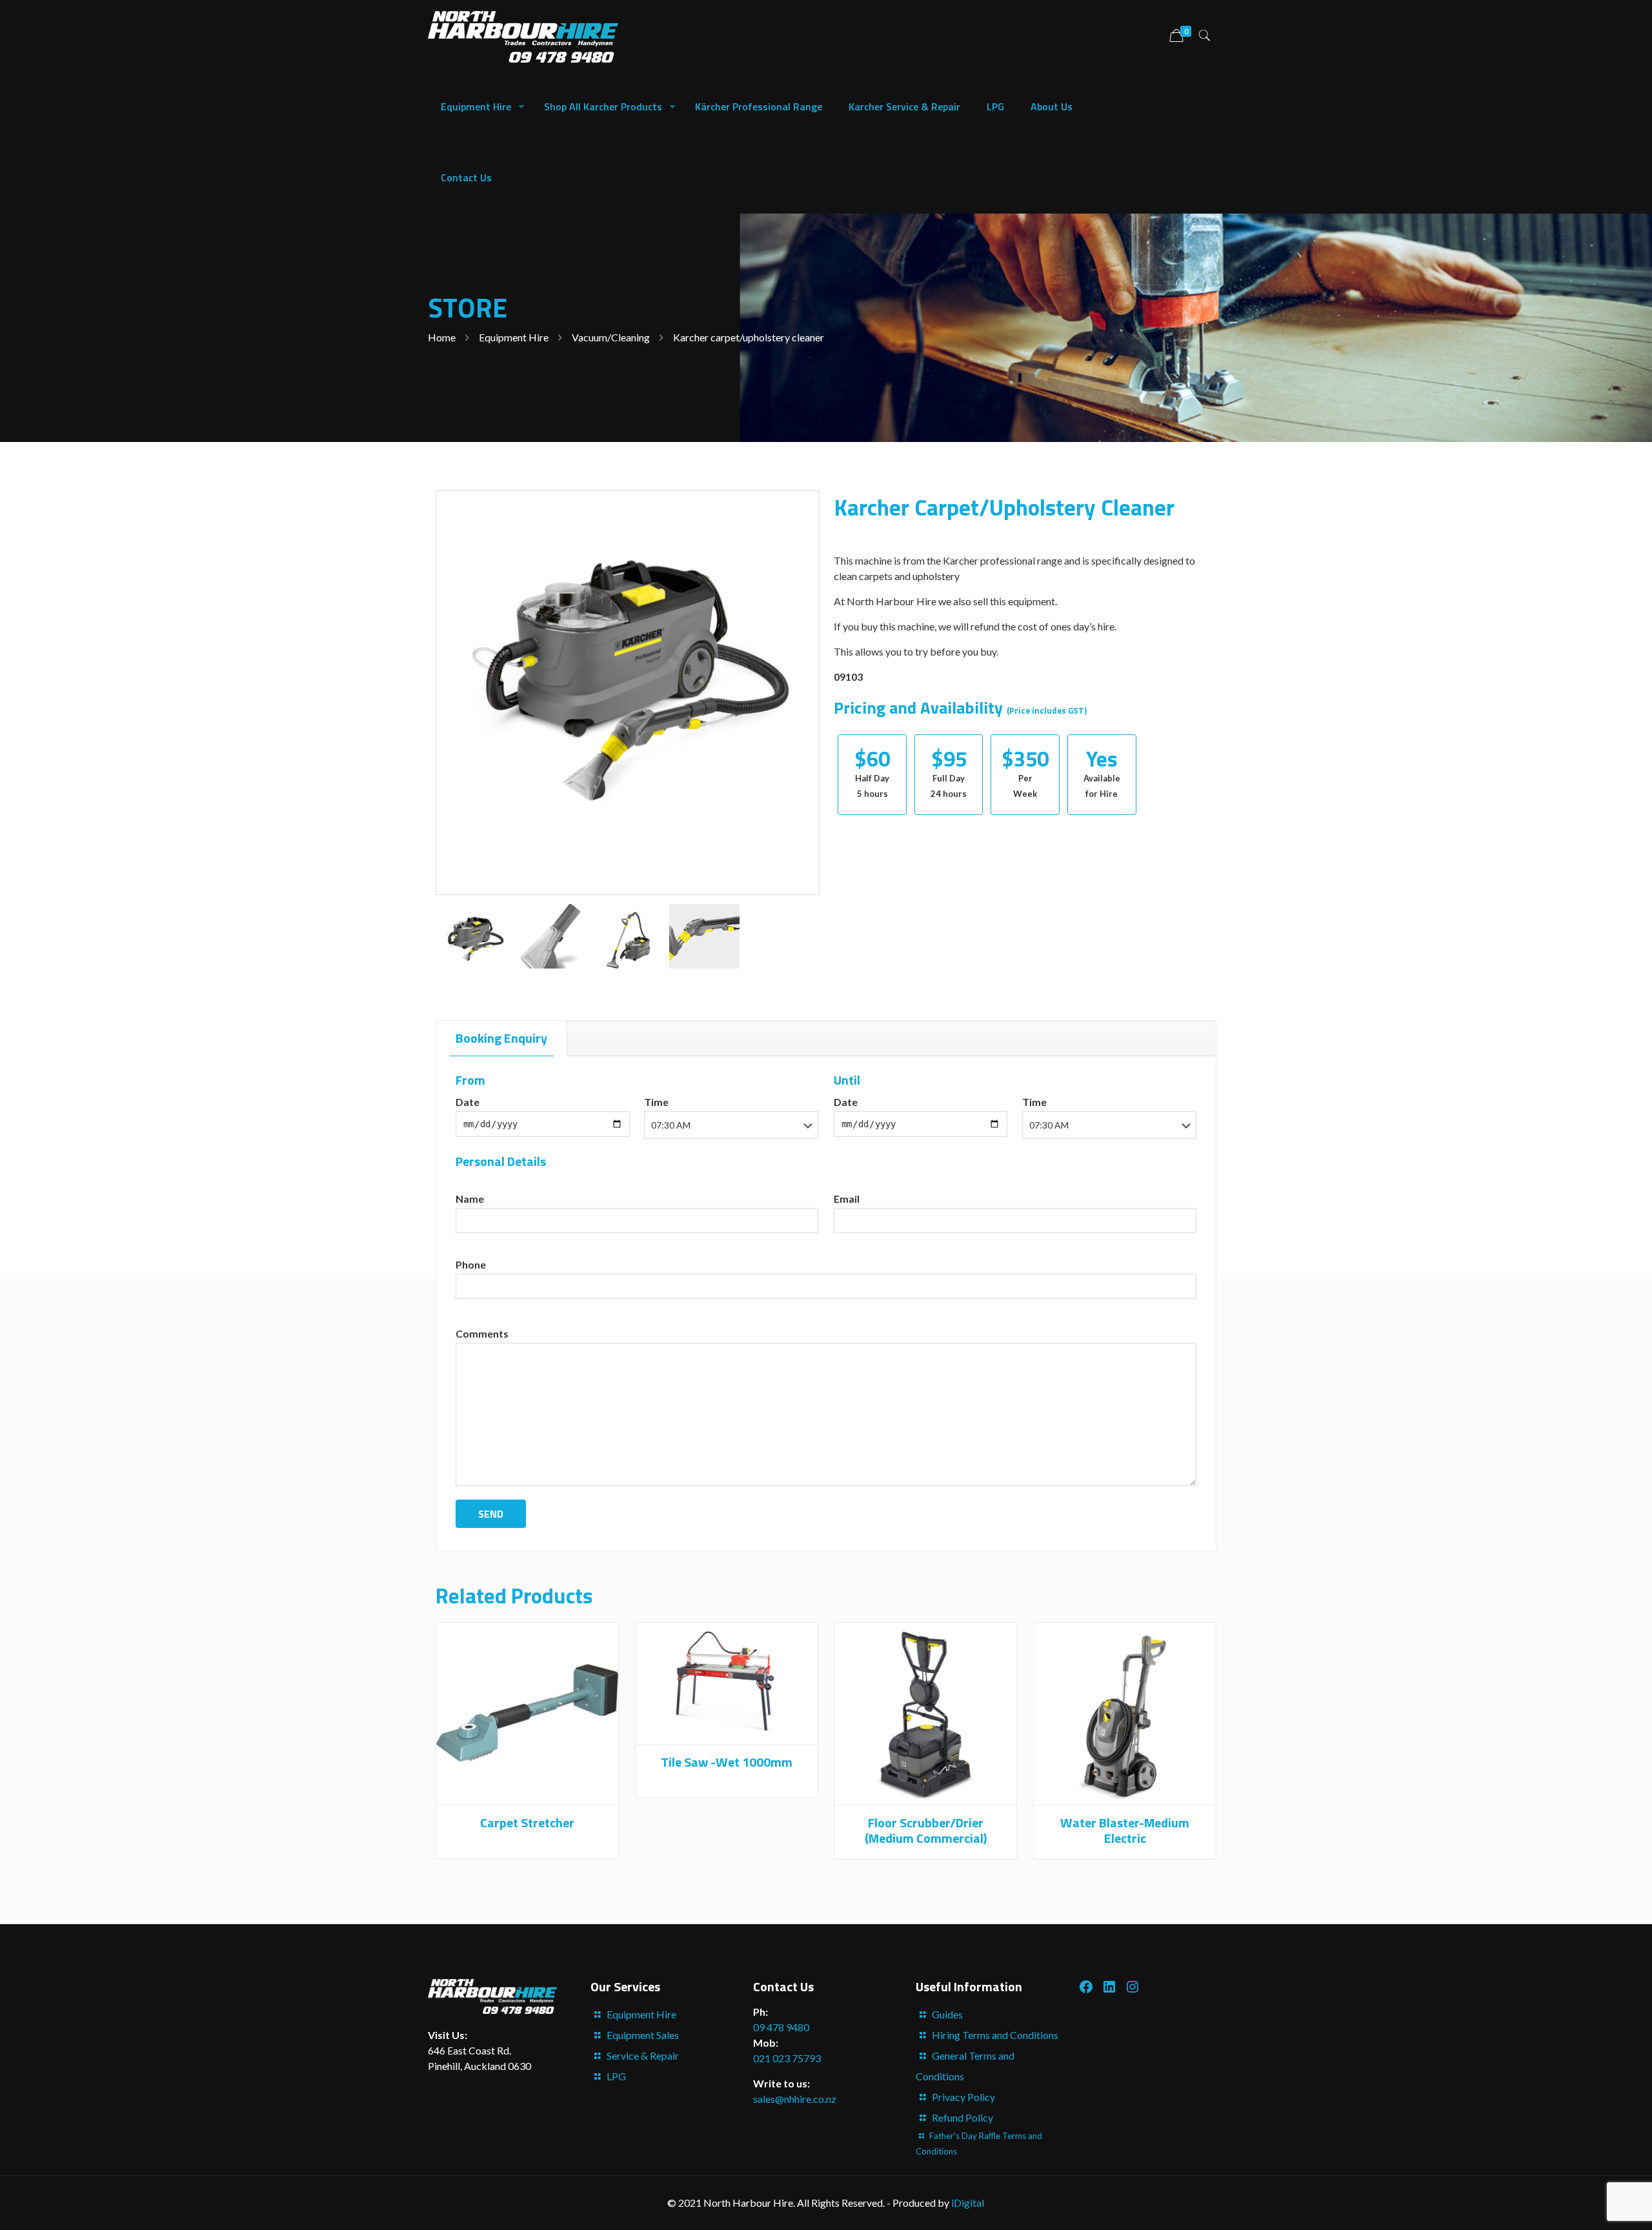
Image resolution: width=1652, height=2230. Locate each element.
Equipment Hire (514, 337)
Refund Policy (962, 2117)
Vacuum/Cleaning (611, 337)
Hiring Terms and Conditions (995, 2035)
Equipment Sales (643, 2035)
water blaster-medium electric (1125, 1830)
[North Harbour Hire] (523, 35)
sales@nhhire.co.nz (795, 2099)
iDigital (968, 2203)
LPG (616, 2076)
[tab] (502, 1038)
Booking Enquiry (501, 1038)
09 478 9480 (781, 2027)
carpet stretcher (527, 1823)
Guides (947, 2014)
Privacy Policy (963, 2097)
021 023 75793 (787, 2058)
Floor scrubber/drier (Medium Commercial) (926, 1830)
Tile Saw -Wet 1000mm (727, 1762)
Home (442, 337)
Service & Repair (643, 2055)
